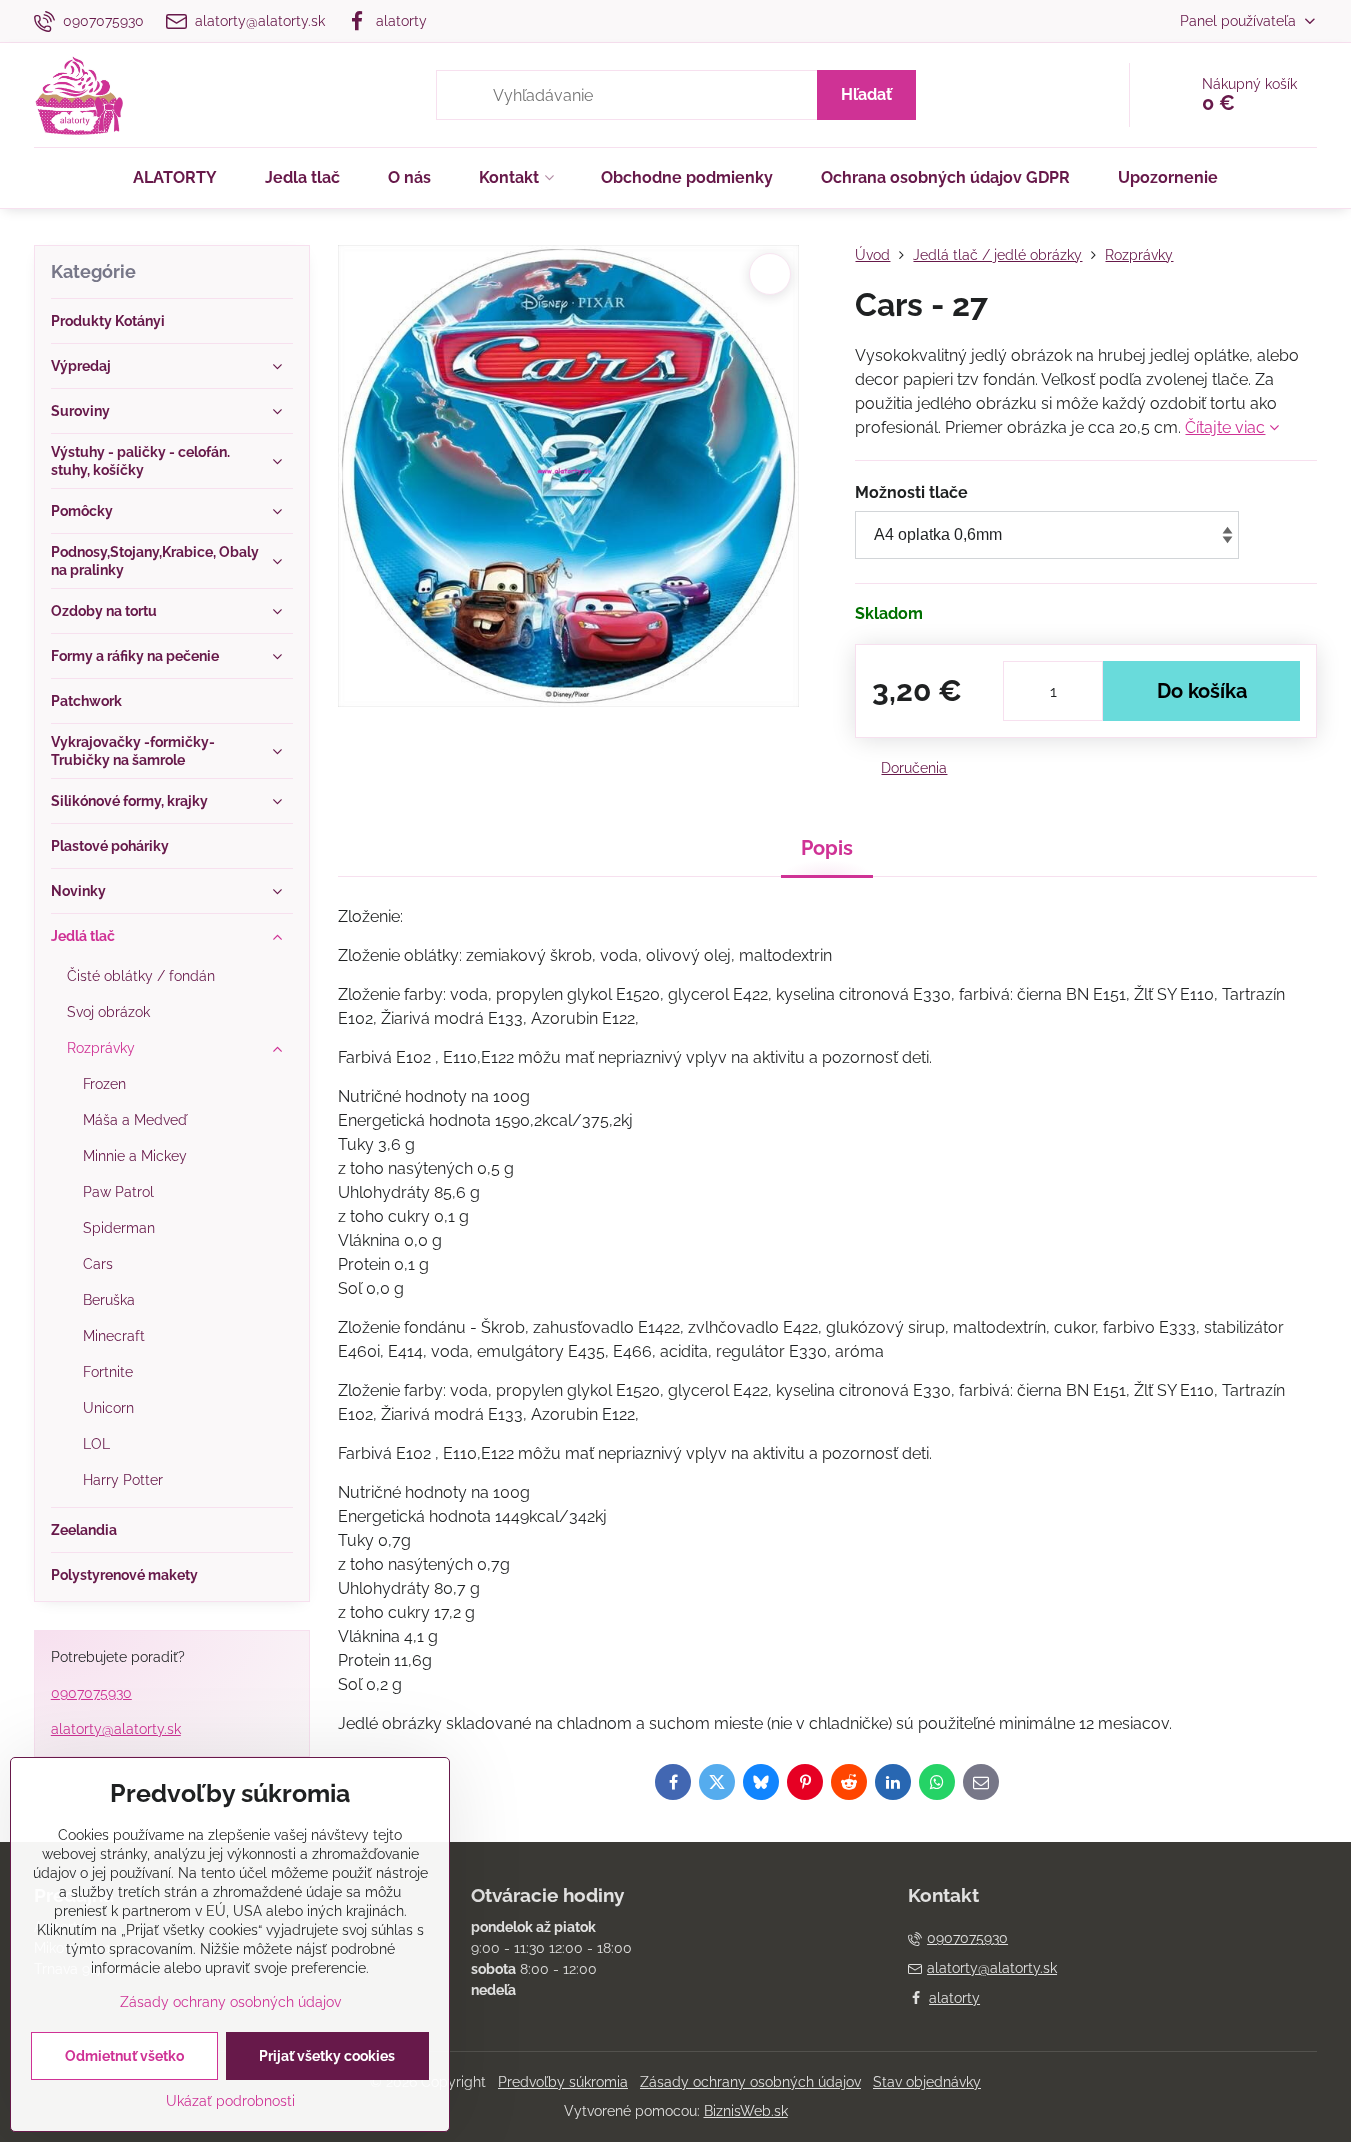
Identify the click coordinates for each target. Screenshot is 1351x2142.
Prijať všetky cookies (327, 2056)
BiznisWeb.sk (746, 2111)
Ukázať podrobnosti (230, 2101)
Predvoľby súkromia (563, 2082)
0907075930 (91, 1693)
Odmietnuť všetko (124, 2056)
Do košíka (1202, 691)
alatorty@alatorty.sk (116, 1729)
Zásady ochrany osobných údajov (750, 2082)
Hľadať (866, 94)
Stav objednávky (927, 2082)
